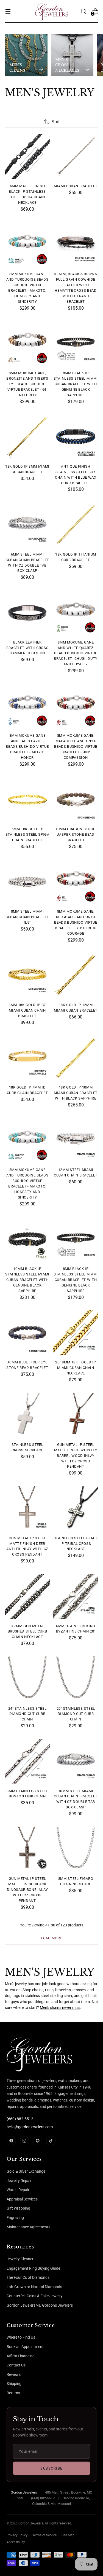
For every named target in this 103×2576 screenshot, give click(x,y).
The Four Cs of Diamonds (28, 2277)
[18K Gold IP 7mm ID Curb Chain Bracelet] (27, 1058)
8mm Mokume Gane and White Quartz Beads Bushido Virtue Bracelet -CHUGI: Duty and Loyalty (76, 653)
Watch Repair (18, 2190)
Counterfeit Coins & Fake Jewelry (35, 2296)
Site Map (68, 2535)
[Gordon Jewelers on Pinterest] (38, 2141)
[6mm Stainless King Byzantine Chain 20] (76, 1597)
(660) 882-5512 (20, 2119)
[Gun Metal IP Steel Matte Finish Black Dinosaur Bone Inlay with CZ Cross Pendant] (27, 1849)
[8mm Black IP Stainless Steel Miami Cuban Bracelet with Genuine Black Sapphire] (76, 343)
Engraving (15, 2218)
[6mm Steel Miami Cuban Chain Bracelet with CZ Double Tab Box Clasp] (27, 525)
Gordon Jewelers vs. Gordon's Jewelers (40, 2305)
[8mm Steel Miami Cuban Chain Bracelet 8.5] (27, 882)
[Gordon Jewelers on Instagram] (24, 2141)
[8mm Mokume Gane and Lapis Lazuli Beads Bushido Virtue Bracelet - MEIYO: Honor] (27, 706)
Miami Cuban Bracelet (76, 186)
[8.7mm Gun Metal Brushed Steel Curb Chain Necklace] (27, 1597)
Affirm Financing (21, 2356)
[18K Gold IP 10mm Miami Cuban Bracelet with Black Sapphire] (76, 1058)
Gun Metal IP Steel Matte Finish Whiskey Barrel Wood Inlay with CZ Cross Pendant (76, 1456)
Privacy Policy (17, 2535)
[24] (27, 1679)
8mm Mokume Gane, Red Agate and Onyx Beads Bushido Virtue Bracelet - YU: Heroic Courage (76, 922)
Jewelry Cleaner (20, 2259)
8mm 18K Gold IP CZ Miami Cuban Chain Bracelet (27, 1010)
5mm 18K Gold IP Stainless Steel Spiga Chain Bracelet (27, 834)
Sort (56, 122)
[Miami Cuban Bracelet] (76, 156)
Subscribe (51, 2468)
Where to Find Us (21, 2337)
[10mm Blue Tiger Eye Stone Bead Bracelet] (27, 1333)
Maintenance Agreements (28, 2227)
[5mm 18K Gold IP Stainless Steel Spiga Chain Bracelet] (27, 799)
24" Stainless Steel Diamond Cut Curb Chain (27, 1714)
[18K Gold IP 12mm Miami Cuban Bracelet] (76, 975)
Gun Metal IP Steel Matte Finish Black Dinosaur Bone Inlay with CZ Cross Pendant (27, 1890)
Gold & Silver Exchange (26, 2171)
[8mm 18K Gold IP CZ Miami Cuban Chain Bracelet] (27, 975)
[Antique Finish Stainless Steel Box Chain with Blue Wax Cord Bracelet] (76, 437)
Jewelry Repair (19, 2181)
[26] (76, 1333)
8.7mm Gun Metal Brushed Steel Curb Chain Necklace (27, 1632)
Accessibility (16, 2542)
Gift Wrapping (18, 2208)
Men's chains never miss (60, 2008)
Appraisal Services (22, 2199)
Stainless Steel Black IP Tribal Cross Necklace (76, 1544)
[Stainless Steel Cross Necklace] (27, 1415)
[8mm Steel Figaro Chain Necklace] (76, 1849)
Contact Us (16, 2365)
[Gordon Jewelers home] (27, 2053)
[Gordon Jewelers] (52, 11)
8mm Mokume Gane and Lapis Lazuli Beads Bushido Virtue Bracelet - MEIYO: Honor (27, 746)
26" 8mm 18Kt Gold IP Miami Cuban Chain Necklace (76, 1368)
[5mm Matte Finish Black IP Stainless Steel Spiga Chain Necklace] (27, 156)
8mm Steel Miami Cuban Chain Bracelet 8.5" (27, 917)
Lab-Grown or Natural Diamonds (34, 2287)
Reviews (14, 2374)
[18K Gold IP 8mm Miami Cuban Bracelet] (27, 437)
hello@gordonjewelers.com (30, 2127)
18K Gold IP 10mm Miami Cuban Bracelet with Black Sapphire (76, 1093)
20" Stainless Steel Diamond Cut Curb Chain (76, 1714)
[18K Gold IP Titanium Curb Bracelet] (76, 525)
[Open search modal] (83, 11)
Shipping (14, 2384)
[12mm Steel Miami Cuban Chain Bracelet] (76, 1140)
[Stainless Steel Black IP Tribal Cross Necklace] (76, 1509)
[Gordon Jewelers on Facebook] (11, 2141)
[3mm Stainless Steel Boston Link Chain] (27, 1761)
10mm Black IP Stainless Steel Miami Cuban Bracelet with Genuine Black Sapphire (27, 1280)
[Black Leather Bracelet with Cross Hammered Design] (27, 613)
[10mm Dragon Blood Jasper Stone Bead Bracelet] (76, 799)
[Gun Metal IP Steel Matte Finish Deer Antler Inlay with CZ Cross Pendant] (27, 1509)
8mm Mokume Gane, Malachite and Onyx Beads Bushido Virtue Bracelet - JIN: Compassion (76, 746)
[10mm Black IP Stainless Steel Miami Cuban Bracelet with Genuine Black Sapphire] (27, 1239)
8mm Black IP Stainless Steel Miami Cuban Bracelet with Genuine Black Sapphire (76, 384)
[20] (76, 1679)
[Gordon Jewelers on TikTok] (51, 2141)
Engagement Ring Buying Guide (33, 2268)
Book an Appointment (25, 2347)
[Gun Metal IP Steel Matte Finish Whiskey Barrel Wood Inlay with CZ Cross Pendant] (76, 1415)
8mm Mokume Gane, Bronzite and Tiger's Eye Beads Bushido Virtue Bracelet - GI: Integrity (27, 384)
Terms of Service (44, 2535)
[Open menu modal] (8, 11)
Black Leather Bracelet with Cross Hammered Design (27, 648)
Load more (51, 1938)
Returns (13, 2393)
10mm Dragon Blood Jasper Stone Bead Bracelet (76, 834)
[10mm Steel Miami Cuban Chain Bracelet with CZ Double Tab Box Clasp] (76, 1761)
